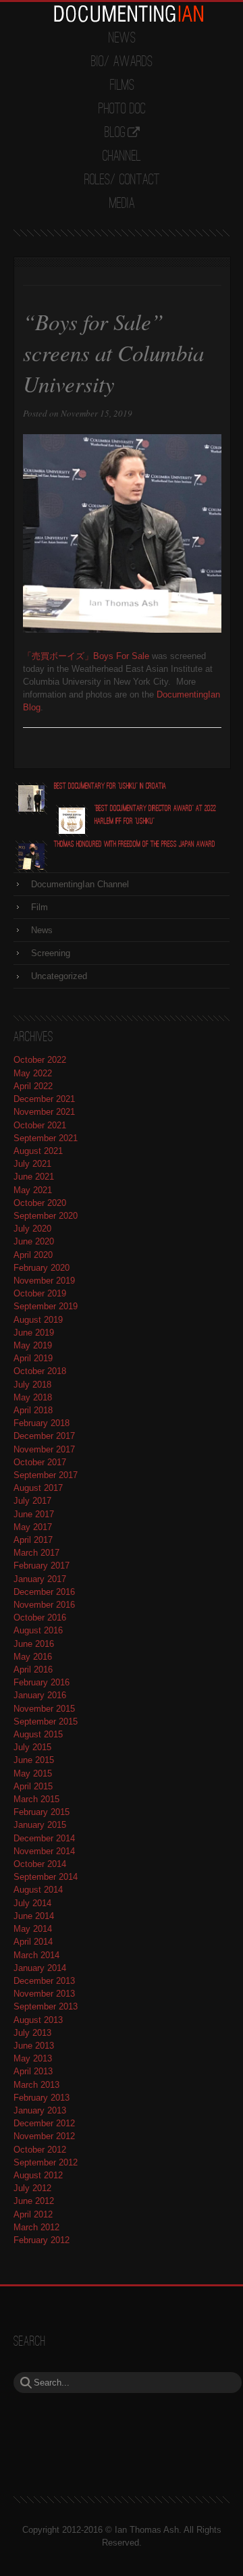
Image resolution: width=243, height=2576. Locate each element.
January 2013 (40, 2110)
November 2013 (44, 1994)
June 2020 (34, 1241)
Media (122, 204)
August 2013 (38, 2020)
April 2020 (33, 1255)
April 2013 (33, 2071)
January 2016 (40, 1695)
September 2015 (46, 1721)
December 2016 (44, 1592)
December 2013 (44, 1981)
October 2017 (40, 1462)
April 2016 (33, 1670)
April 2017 (33, 1540)
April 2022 (33, 1086)
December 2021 (44, 1099)
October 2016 (40, 1618)
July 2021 (32, 1164)
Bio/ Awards (122, 62)
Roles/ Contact (122, 180)
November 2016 (44, 1605)
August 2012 (38, 2175)
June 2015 (34, 1760)
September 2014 (46, 1877)
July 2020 (32, 1229)
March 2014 (36, 1955)
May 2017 (33, 1527)
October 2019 (40, 1293)
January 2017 (40, 1579)
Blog (115, 133)
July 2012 (32, 2188)
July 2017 (32, 1501)
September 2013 (46, 2006)
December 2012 (44, 2123)
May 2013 (33, 2058)
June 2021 (34, 1177)
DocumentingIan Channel (80, 884)
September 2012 (46, 2162)
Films (122, 86)
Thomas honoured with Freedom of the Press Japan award (135, 844)
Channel (122, 157)
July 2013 (32, 2033)
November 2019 (44, 1281)
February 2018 (42, 1423)
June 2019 (34, 1333)
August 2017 (38, 1488)
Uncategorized (59, 976)
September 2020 (46, 1216)
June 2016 (34, 1644)
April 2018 (33, 1410)
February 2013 (42, 2098)
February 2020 (42, 1268)
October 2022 (40, 1060)
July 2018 (32, 1385)
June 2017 (34, 1514)
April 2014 (33, 1942)
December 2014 (44, 1838)
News (122, 38)
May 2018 (33, 1397)
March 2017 (36, 1553)
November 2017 (44, 1449)
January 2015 (40, 1825)
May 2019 (33, 1345)
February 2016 (42, 1682)
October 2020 (40, 1203)
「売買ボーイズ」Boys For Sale (86, 656)
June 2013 (34, 2046)
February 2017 (42, 1566)
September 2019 (46, 1306)
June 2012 (34, 2201)
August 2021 (38, 1151)
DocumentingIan (128, 14)
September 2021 (46, 1138)
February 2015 (42, 1812)
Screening (51, 953)
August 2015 (38, 1734)
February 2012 (42, 2240)
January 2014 (40, 1968)
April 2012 (33, 2214)
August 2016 (38, 1630)
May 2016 (33, 1657)
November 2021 (44, 1112)
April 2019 (33, 1358)
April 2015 (33, 1786)
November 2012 (44, 2136)
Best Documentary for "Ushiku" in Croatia (110, 786)
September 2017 (46, 1475)
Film (39, 907)
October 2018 (40, 1371)
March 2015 (36, 1799)
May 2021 (33, 1190)
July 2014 (32, 1903)
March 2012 (36, 2227)
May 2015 (33, 1773)
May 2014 (33, 1929)
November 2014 (44, 1851)
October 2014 (40, 1864)
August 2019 (38, 1320)
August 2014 (38, 1890)
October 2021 (40, 1125)
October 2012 (40, 2150)
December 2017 (44, 1436)
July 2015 (32, 1747)
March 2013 (36, 2085)
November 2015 (44, 1709)
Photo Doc (122, 109)
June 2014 (34, 1916)
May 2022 (33, 1073)
